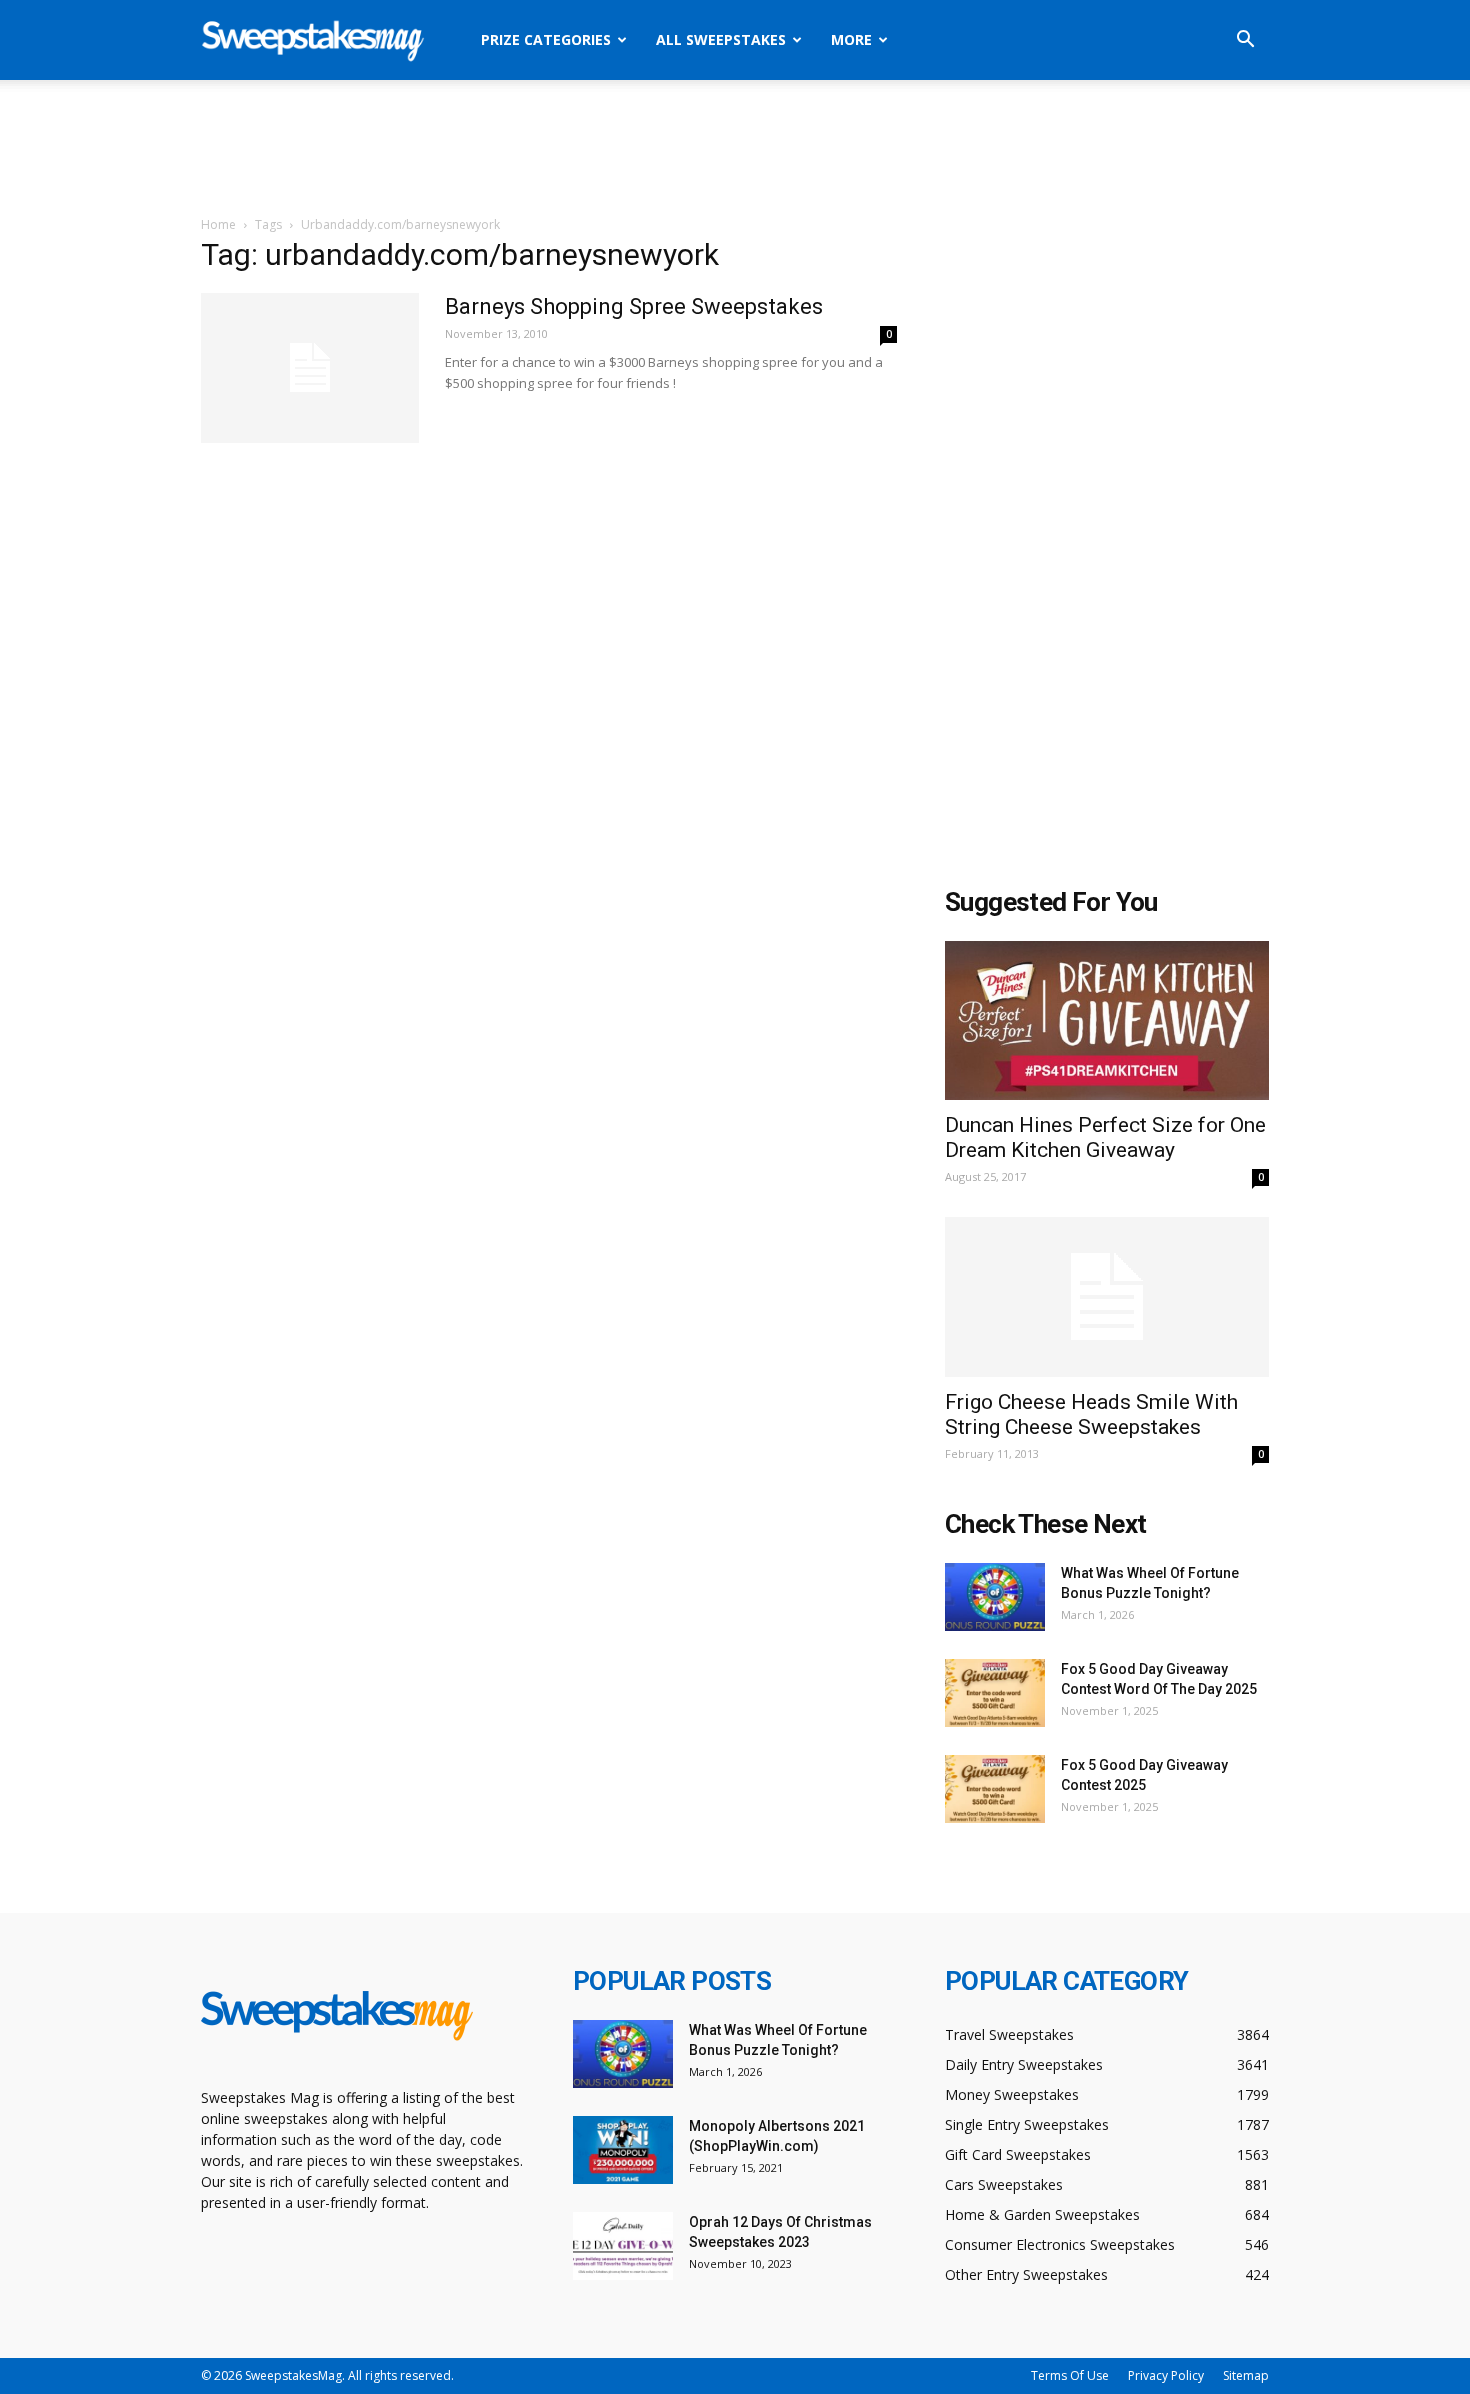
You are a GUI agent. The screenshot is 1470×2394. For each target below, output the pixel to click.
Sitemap (1246, 2375)
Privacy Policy (1166, 2375)
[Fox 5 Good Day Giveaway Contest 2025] (995, 1789)
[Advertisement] (735, 149)
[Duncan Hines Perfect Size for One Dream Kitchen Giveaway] (1107, 1020)
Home (218, 224)
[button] (1245, 41)
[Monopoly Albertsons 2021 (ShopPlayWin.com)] (623, 2150)
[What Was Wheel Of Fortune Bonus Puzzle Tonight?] (995, 1597)
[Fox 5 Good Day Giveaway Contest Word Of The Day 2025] (995, 1693)
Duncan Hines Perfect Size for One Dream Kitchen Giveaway (1105, 1137)
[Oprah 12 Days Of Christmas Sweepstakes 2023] (623, 2246)
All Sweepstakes (721, 39)
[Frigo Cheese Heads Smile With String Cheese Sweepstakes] (1107, 1297)
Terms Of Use (1070, 2375)
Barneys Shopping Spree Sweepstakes (634, 306)
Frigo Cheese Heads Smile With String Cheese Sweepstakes (1091, 1414)
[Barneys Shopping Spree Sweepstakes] (310, 368)
